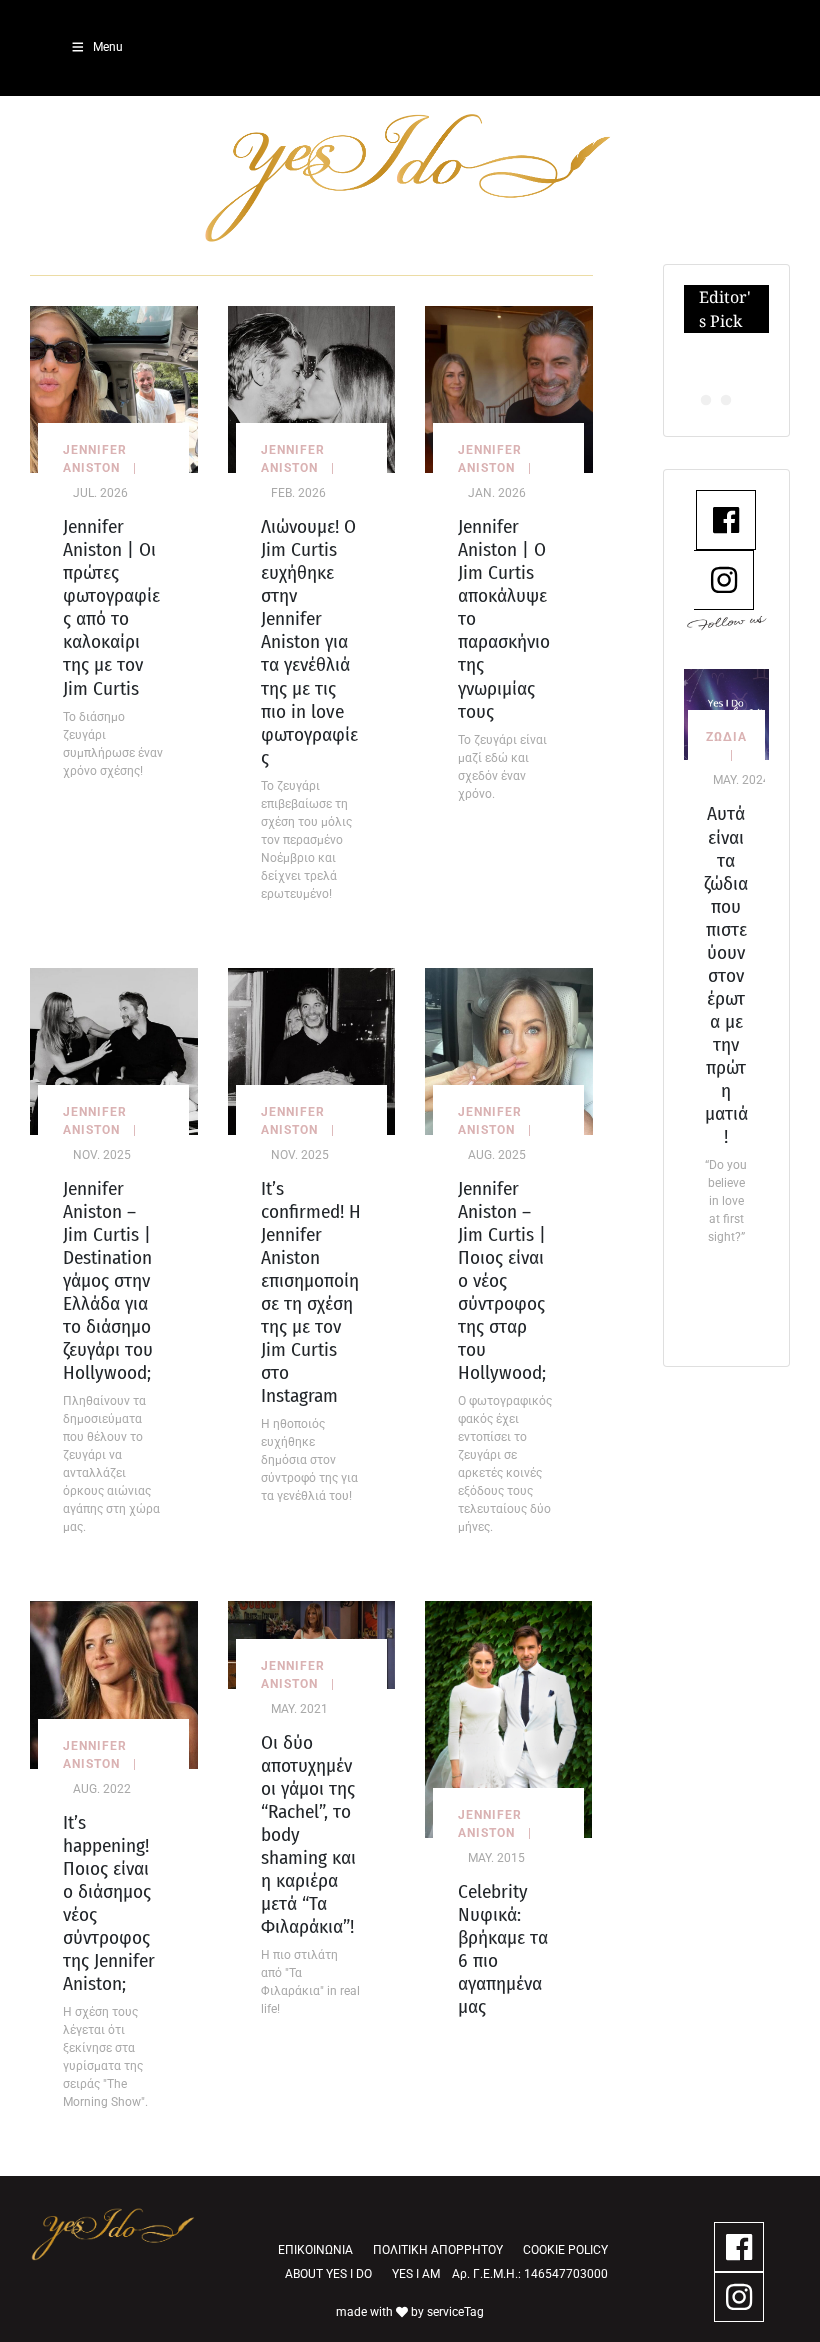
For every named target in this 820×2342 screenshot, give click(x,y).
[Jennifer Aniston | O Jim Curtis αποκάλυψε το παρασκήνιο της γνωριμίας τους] (509, 388)
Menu (108, 47)
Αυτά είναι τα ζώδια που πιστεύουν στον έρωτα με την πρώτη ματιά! (726, 974)
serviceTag (455, 2312)
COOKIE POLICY (565, 2250)
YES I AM (416, 2274)
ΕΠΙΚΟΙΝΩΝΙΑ (315, 2250)
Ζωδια (726, 737)
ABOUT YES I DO (328, 2274)
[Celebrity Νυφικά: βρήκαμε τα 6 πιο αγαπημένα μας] (508, 1718)
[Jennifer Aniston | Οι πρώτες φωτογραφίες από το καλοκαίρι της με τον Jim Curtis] (114, 388)
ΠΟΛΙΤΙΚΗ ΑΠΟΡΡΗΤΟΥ (438, 2250)
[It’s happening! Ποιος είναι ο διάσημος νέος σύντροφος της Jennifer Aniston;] (114, 1683)
